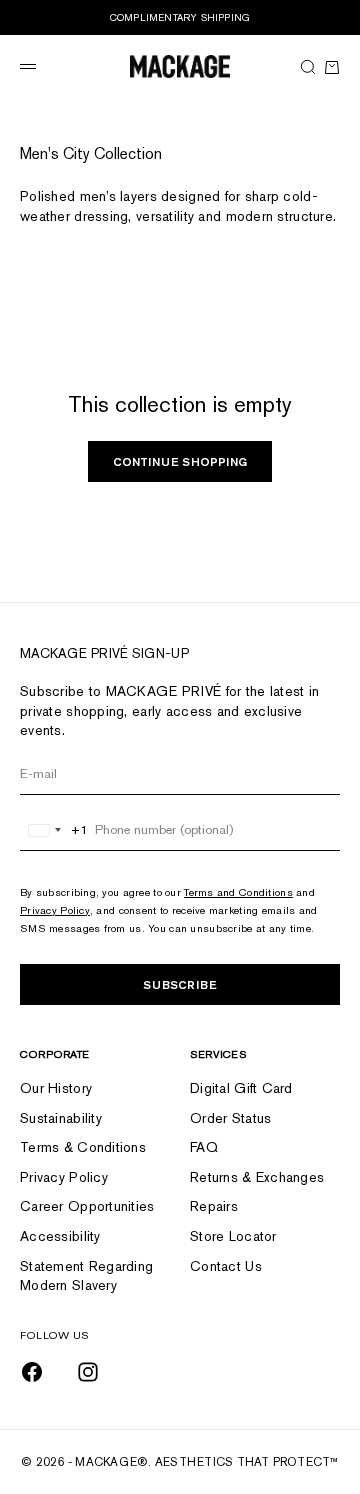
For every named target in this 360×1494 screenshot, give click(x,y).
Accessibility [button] (60, 1236)
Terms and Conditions (238, 892)
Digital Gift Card (241, 1088)
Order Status (230, 1118)
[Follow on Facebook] (32, 1372)
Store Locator (233, 1236)
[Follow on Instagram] (88, 1372)
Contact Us (226, 1266)
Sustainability (61, 1118)
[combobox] (54, 830)
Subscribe (180, 984)
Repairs (214, 1206)
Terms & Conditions (83, 1147)
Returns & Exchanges (257, 1177)
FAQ (204, 1147)
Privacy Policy (55, 910)
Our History (56, 1088)
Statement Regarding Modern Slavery (86, 1276)
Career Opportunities (87, 1206)
